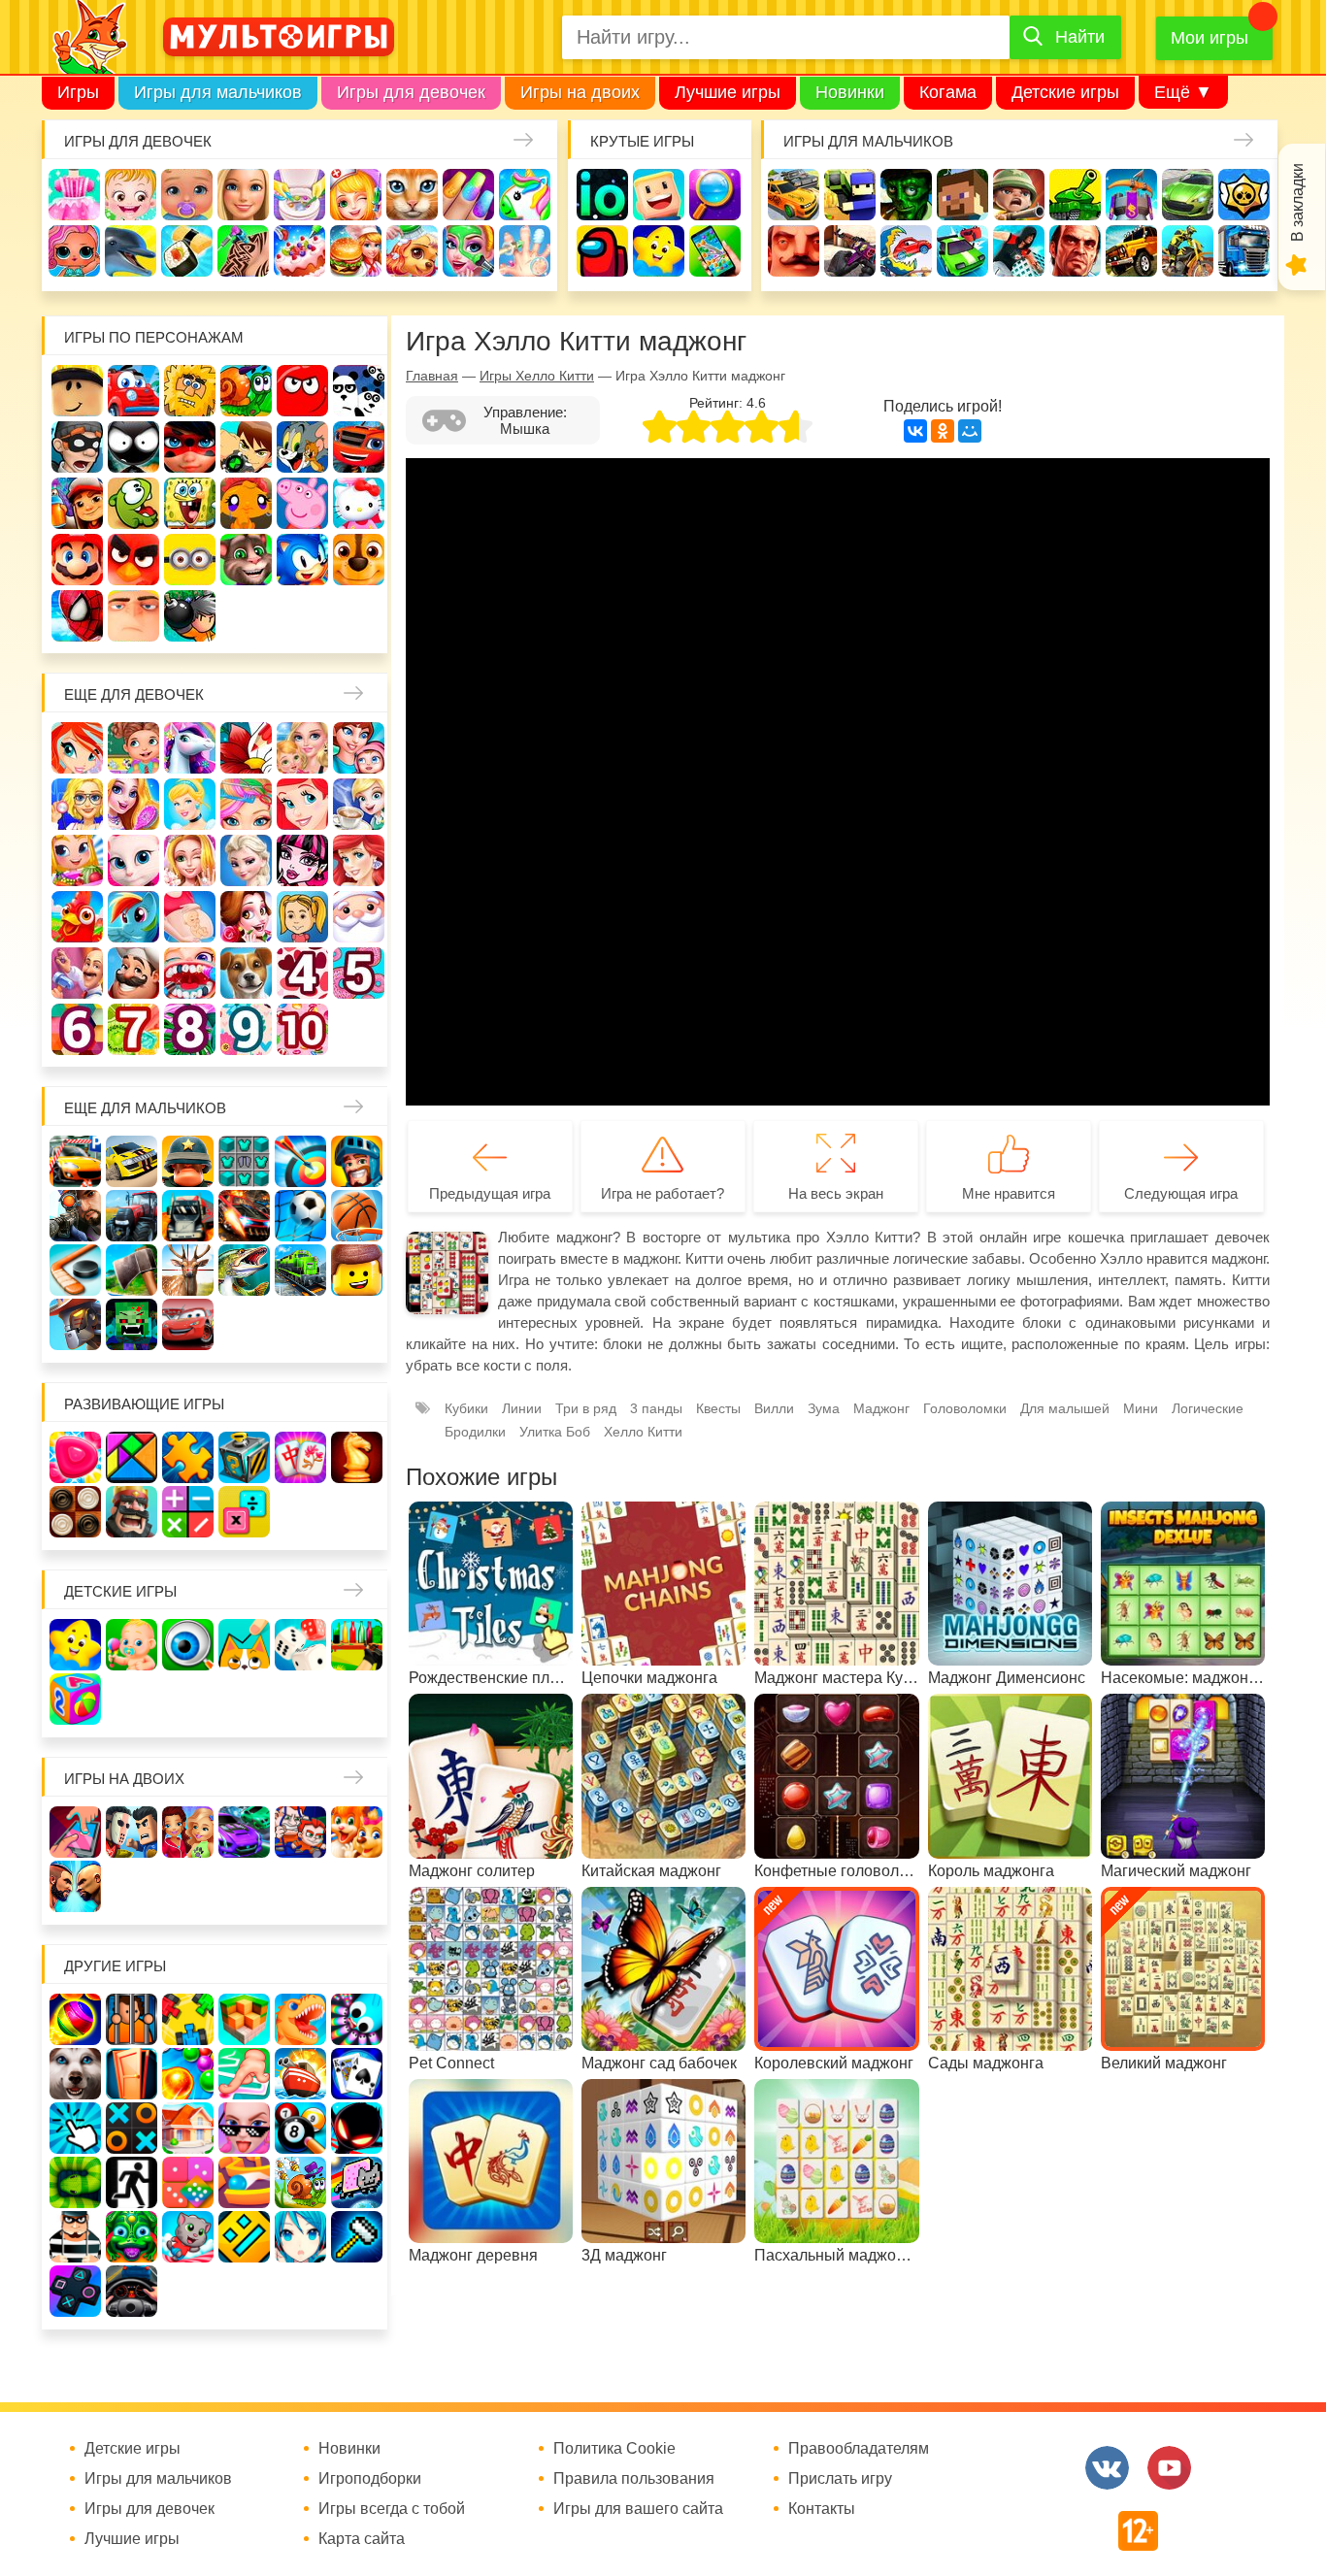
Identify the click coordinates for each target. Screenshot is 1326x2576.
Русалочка (302, 804)
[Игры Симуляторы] (132, 2291)
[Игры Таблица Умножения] (244, 1512)
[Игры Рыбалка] (244, 1270)
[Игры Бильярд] (300, 2128)
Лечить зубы (190, 973)
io (602, 195)
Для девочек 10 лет (302, 1029)
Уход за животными (412, 251)
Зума (824, 1408)
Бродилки (475, 1432)
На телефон (715, 251)
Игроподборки (370, 2479)
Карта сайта (362, 2539)
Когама (948, 92)
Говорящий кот (246, 560)
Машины (1188, 195)
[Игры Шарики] (188, 2074)
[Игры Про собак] (75, 2074)
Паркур (1019, 251)
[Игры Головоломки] (244, 1457)
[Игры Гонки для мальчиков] (132, 1161)
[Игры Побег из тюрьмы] (75, 2237)
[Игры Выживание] (132, 1270)
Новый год (359, 917)
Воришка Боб (77, 447)
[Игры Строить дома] (188, 2128)
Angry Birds (133, 560)
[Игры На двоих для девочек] (188, 1832)
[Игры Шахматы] (357, 1457)
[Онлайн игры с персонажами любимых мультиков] (279, 37)
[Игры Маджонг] (300, 1457)
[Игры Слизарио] (357, 2019)
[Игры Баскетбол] (357, 1216)
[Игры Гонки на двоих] (244, 1832)
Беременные (190, 917)
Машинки (962, 251)
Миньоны (190, 560)
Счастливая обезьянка (246, 503)
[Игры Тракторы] (132, 1216)
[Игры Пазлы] (188, 1457)
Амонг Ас (602, 251)
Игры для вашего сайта (638, 2509)
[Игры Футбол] (300, 1216)
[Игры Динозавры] (300, 2019)
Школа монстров (302, 860)
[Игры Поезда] (300, 1270)
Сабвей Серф (77, 503)
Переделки (77, 973)
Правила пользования (634, 2479)
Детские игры (1065, 92)
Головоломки (965, 1408)
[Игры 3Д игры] (244, 2019)
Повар (133, 973)
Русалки (359, 860)
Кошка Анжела (133, 860)
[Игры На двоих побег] (300, 1832)
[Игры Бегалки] (188, 2237)
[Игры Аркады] (357, 2182)
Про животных (246, 973)
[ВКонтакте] (915, 431)
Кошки (412, 195)
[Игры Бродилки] (300, 2182)
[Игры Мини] (188, 2182)
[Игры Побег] (132, 2019)
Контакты (822, 2509)
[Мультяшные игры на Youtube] (1169, 2468)
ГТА (1075, 251)
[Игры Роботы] (75, 1324)
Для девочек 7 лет (133, 1029)
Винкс (77, 748)
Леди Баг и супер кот (190, 447)
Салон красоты (468, 251)
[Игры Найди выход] (132, 2074)
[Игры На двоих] (75, 1832)
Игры (78, 92)
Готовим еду (356, 251)
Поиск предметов (715, 195)
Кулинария (187, 251)
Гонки (794, 195)
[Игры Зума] (132, 2237)
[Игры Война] (188, 1161)
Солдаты (1019, 195)
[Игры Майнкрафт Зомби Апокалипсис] (132, 1324)
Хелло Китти (359, 503)
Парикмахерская (246, 804)
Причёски (133, 804)
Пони (133, 917)
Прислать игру (840, 2479)
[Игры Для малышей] (132, 1645)
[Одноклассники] (943, 431)
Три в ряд (586, 1408)
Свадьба (190, 860)
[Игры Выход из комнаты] (132, 2182)
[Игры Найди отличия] (188, 1645)
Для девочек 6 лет (77, 1029)
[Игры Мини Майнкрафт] (357, 2237)
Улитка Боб (246, 391)
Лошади (190, 748)
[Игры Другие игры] (75, 2291)
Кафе (359, 804)
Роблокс (77, 391)
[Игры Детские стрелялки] (357, 1645)
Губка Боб (190, 503)
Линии (522, 1408)
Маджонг (881, 1408)
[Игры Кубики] (300, 1645)
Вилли (133, 391)
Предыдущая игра (490, 1193)
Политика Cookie (614, 2449)
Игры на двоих (580, 92)
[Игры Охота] (188, 1270)
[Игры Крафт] (244, 1161)
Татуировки (243, 251)
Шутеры (850, 251)
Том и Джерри (302, 447)
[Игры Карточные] (357, 2074)
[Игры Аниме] (300, 2237)
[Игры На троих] (188, 2019)
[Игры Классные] (244, 2128)
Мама (359, 748)
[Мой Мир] (970, 431)
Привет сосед (794, 251)
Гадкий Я (133, 616)
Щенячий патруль (359, 560)
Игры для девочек (411, 92)
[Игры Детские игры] (75, 1645)
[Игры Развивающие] (75, 1699)
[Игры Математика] (188, 1512)
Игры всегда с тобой (392, 2509)
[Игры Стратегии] (132, 1512)
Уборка (299, 195)
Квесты (718, 1408)
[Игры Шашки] (75, 1512)
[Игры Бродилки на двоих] (357, 1832)
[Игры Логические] (132, 1457)
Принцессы (190, 804)
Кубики (466, 1408)
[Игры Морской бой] (300, 2074)
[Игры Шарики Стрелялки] (75, 2019)
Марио (77, 560)
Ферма (77, 917)
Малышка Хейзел (131, 195)
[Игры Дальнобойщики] (188, 1216)
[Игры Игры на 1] (244, 2074)
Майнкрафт (962, 195)
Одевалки (74, 195)
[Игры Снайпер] (75, 1216)
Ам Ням (133, 503)
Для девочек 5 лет (359, 973)
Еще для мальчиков (145, 1108)
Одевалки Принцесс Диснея (246, 917)
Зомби (906, 195)
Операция (525, 251)
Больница (77, 804)
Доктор (356, 195)
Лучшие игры (728, 92)
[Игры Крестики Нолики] (132, 2128)
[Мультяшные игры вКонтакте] (1107, 2468)
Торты (299, 251)
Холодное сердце (246, 860)
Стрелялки (850, 195)
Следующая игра (1181, 1193)
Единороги (525, 195)
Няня (302, 748)
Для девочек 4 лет (302, 973)
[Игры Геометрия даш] (244, 2237)
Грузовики (1244, 251)
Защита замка (1131, 195)
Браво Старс (1244, 195)
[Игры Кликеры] (75, 2128)
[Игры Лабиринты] (244, 2182)
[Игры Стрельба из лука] (300, 1161)
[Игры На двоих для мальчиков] (132, 1832)
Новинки (850, 92)
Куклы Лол (74, 251)
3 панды (359, 391)
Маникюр (468, 195)
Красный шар (302, 391)
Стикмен (133, 447)
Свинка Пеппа (302, 503)
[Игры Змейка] (75, 2182)
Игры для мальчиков (218, 92)
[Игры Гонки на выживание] (244, 1216)
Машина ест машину (906, 251)
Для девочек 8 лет (190, 1029)
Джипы (1131, 251)
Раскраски (246, 748)
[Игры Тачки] (188, 1324)
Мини (1141, 1408)
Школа (133, 748)
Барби (243, 195)
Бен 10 (246, 447)
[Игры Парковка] (75, 1161)
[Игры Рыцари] (357, 1161)
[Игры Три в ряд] (75, 1457)
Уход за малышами (187, 195)
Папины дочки (302, 917)
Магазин (77, 860)
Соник (302, 560)
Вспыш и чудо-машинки (359, 447)
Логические (1208, 1408)
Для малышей (1065, 1408)
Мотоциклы (1188, 251)
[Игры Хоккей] (75, 1270)
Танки (1075, 195)
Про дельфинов (131, 251)
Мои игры (1210, 38)
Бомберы (190, 616)
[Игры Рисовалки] (244, 1645)
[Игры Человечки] (357, 2128)
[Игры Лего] (357, 1270)
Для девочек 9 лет (246, 1029)
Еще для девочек (134, 694)
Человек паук (77, 616)
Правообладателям (859, 2449)
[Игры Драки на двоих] (75, 1886)
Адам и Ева (190, 391)
